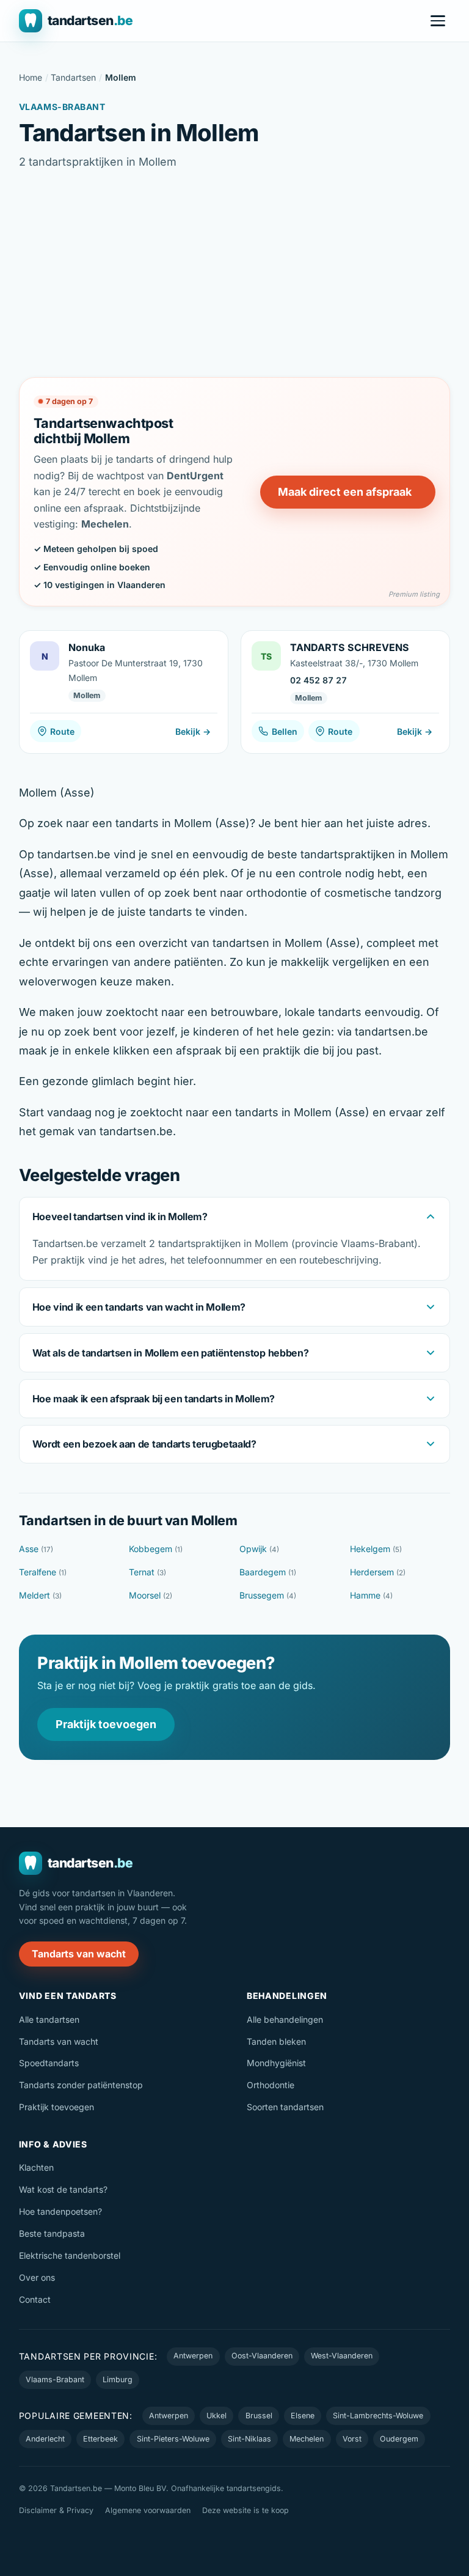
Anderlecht (45, 2439)
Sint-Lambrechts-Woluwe (378, 2416)
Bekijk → (193, 731)
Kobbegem (156, 1549)
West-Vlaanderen (342, 2356)
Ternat (147, 1572)
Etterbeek (100, 2439)
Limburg (118, 2379)
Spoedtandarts (49, 2063)
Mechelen (307, 2439)
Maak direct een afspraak (345, 492)
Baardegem (268, 1572)
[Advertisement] (235, 274)
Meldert (40, 1595)
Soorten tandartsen (285, 2107)
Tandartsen (73, 77)
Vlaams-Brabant (55, 2379)
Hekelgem (376, 1549)
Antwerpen (193, 2356)
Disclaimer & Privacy (56, 2510)
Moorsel (151, 1595)
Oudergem (399, 2439)
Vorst (352, 2439)
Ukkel (216, 2416)
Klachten (36, 2167)
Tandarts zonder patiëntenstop (81, 2085)
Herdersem (378, 1572)
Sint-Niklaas (249, 2439)
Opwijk (259, 1549)
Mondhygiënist (276, 2063)
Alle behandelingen (285, 2019)
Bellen (285, 731)
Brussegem (268, 1595)
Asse (36, 1549)
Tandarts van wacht (79, 1954)
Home (31, 77)
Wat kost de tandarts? (63, 2189)
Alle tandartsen (49, 2019)
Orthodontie (271, 2085)
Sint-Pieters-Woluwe (173, 2439)
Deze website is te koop (245, 2510)
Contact (35, 2299)
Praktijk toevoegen (106, 1724)
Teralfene (43, 1572)
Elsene (303, 2416)
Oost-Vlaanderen (262, 2356)
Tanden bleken (276, 2041)
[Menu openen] (438, 21)
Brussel (259, 2416)
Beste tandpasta (52, 2233)
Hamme (371, 1595)
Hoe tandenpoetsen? (60, 2211)
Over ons (37, 2277)
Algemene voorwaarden (148, 2510)
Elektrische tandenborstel (70, 2255)
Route (62, 731)
